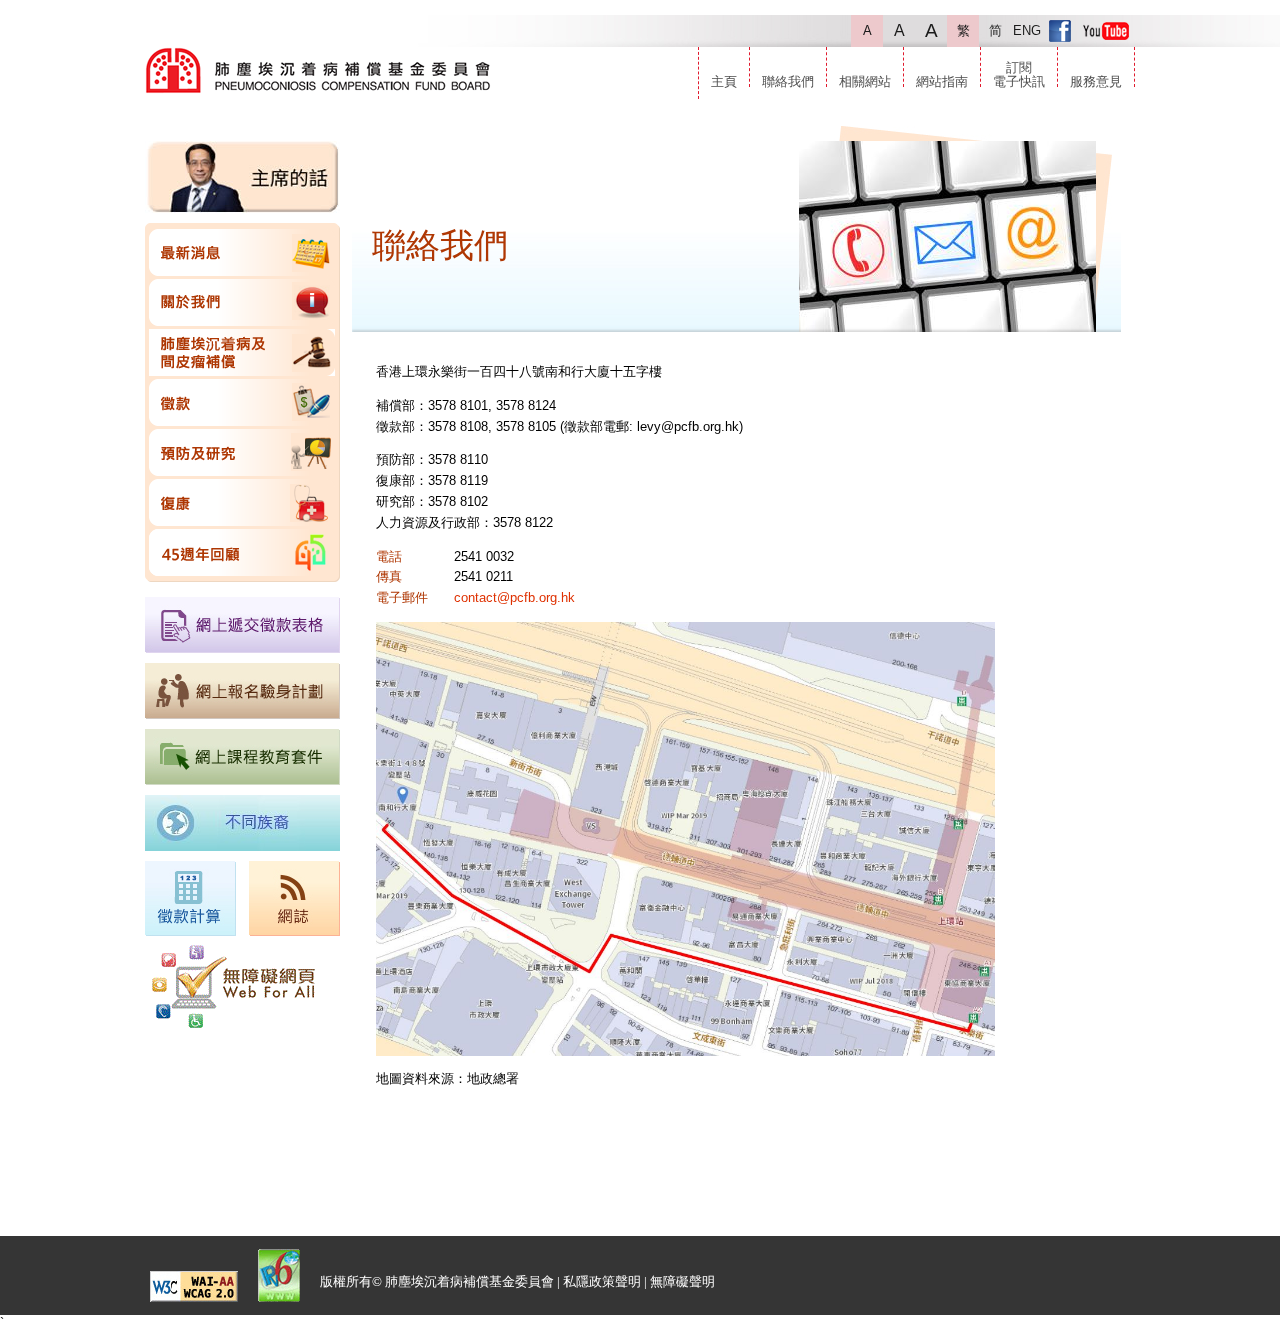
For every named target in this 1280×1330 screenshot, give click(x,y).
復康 (242, 502)
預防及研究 (242, 452)
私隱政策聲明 (602, 1281)
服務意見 (1096, 81)
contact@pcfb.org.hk (514, 597)
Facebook (1060, 31)
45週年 (242, 552)
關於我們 (242, 302)
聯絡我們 (788, 81)
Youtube (1106, 31)
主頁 (724, 81)
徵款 (242, 402)
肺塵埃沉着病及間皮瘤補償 (242, 352)
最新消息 (242, 252)
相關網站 (865, 81)
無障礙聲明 (682, 1281)
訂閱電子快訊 (1019, 74)
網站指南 (942, 81)
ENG (1027, 30)
